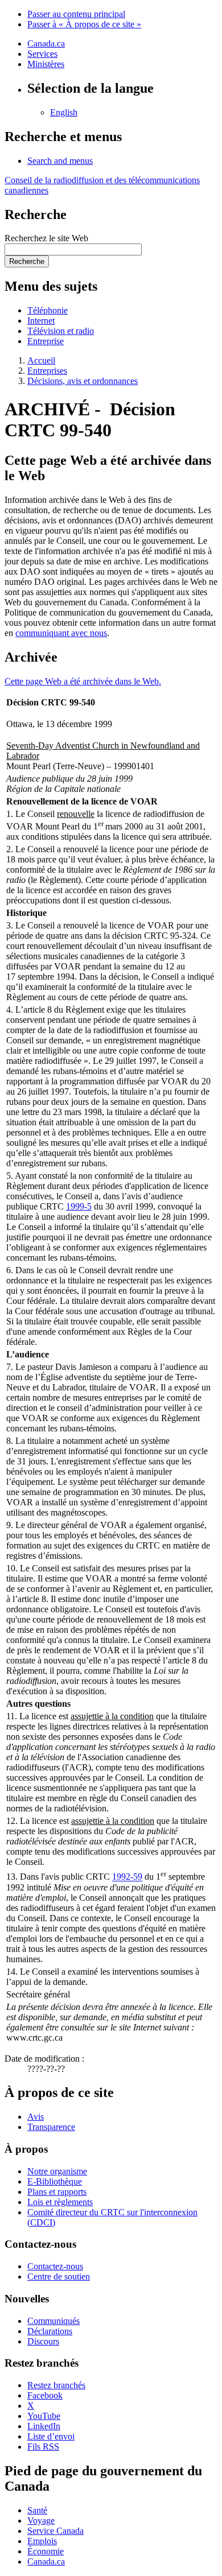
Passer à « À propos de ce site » (84, 24)
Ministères (46, 64)
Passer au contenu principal (76, 14)
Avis (36, 2117)
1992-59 (127, 1877)
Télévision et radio (61, 331)
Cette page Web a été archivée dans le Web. (83, 681)
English (64, 112)
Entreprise (46, 341)
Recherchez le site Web (46, 238)
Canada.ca (46, 44)
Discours (43, 2341)
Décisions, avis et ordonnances (83, 381)
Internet (41, 321)
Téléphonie (48, 310)
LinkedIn (44, 2426)
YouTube (44, 2416)
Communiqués (54, 2321)
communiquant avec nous (61, 633)
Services (42, 54)
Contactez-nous (55, 2266)
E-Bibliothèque (55, 2181)
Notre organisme (57, 2171)
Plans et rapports (57, 2192)
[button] (60, 161)
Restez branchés (56, 2385)
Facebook (45, 2395)
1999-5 (79, 1206)
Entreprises (47, 371)
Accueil (41, 360)
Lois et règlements (60, 2202)
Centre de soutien (59, 2276)
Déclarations (50, 2331)
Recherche (27, 261)
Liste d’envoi (51, 2436)
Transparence (51, 2127)
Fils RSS (43, 2447)
